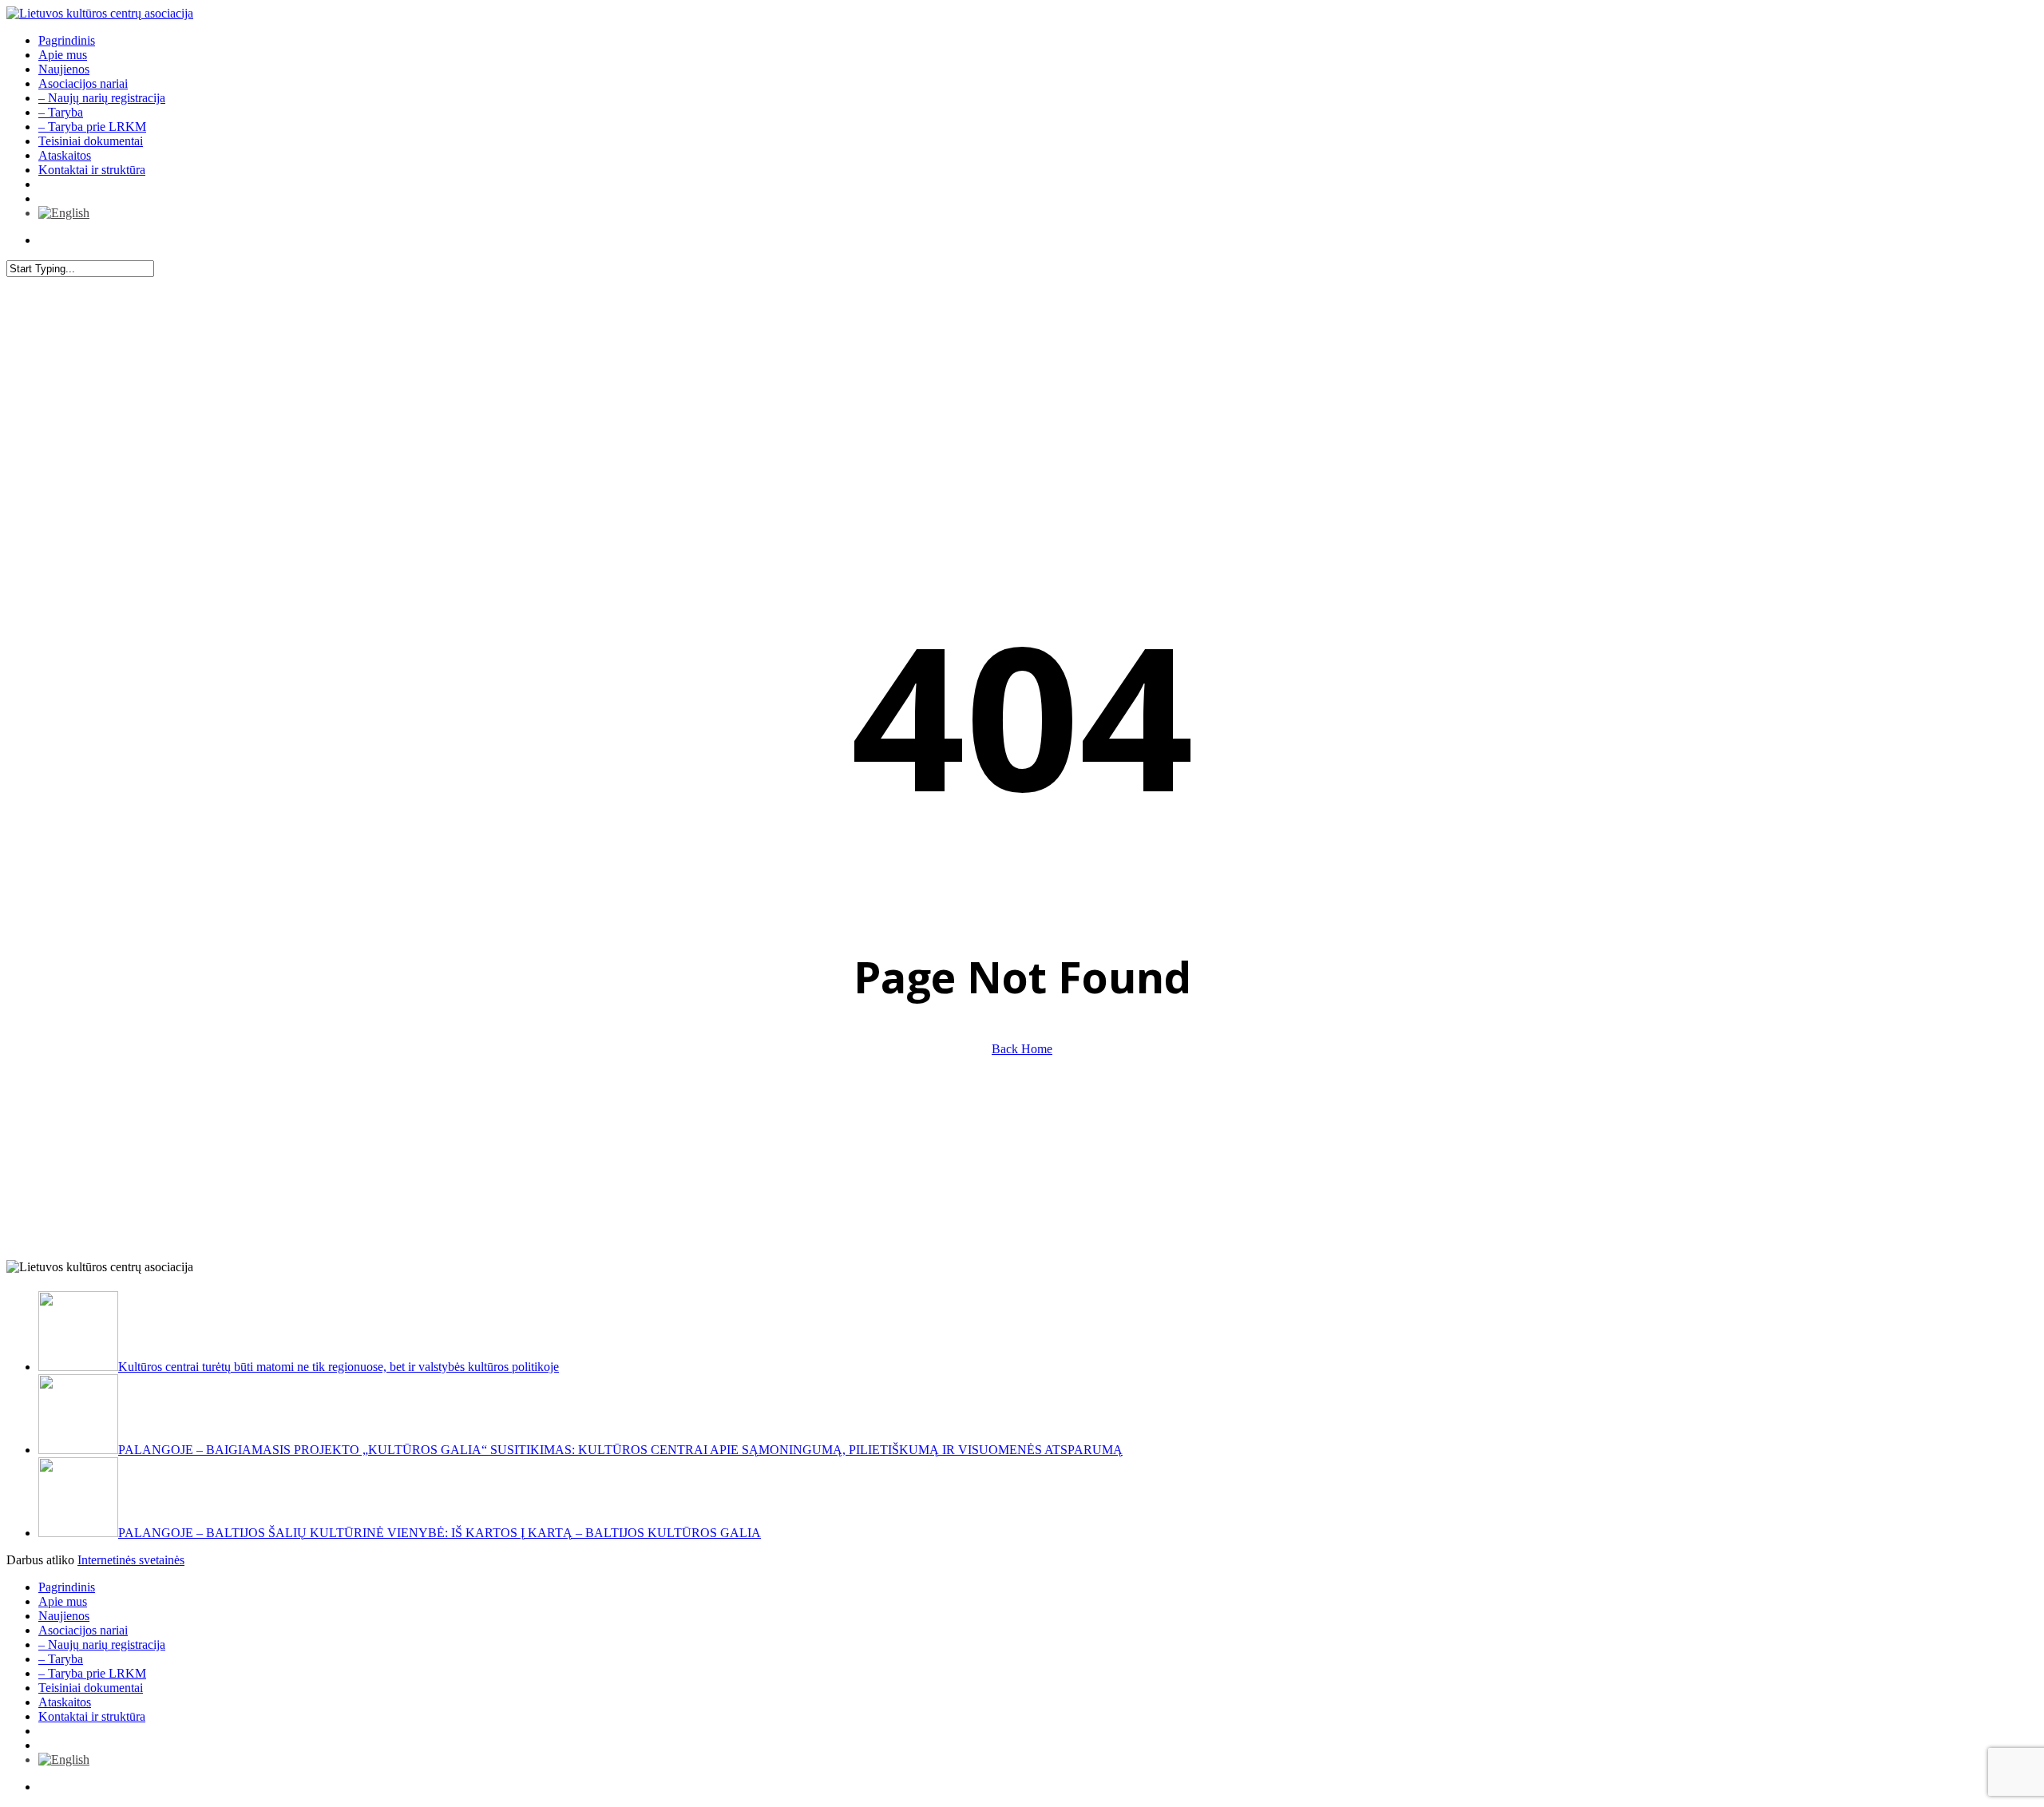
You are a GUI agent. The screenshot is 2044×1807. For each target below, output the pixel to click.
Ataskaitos (65, 1702)
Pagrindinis (67, 1587)
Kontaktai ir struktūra (92, 1716)
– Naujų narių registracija (102, 1645)
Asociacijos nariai (83, 1630)
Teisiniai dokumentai (91, 1688)
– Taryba (61, 1659)
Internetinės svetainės (131, 1560)
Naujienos (64, 1616)
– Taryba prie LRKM (92, 1673)
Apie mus (63, 1601)
